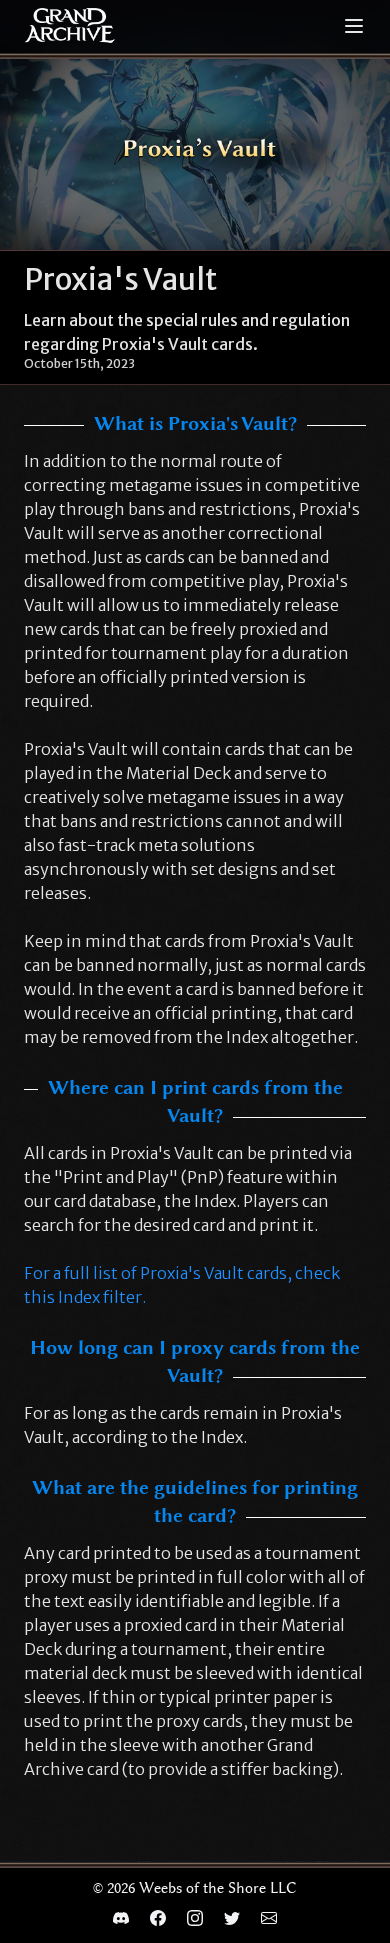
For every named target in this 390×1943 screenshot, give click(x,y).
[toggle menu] (354, 26)
